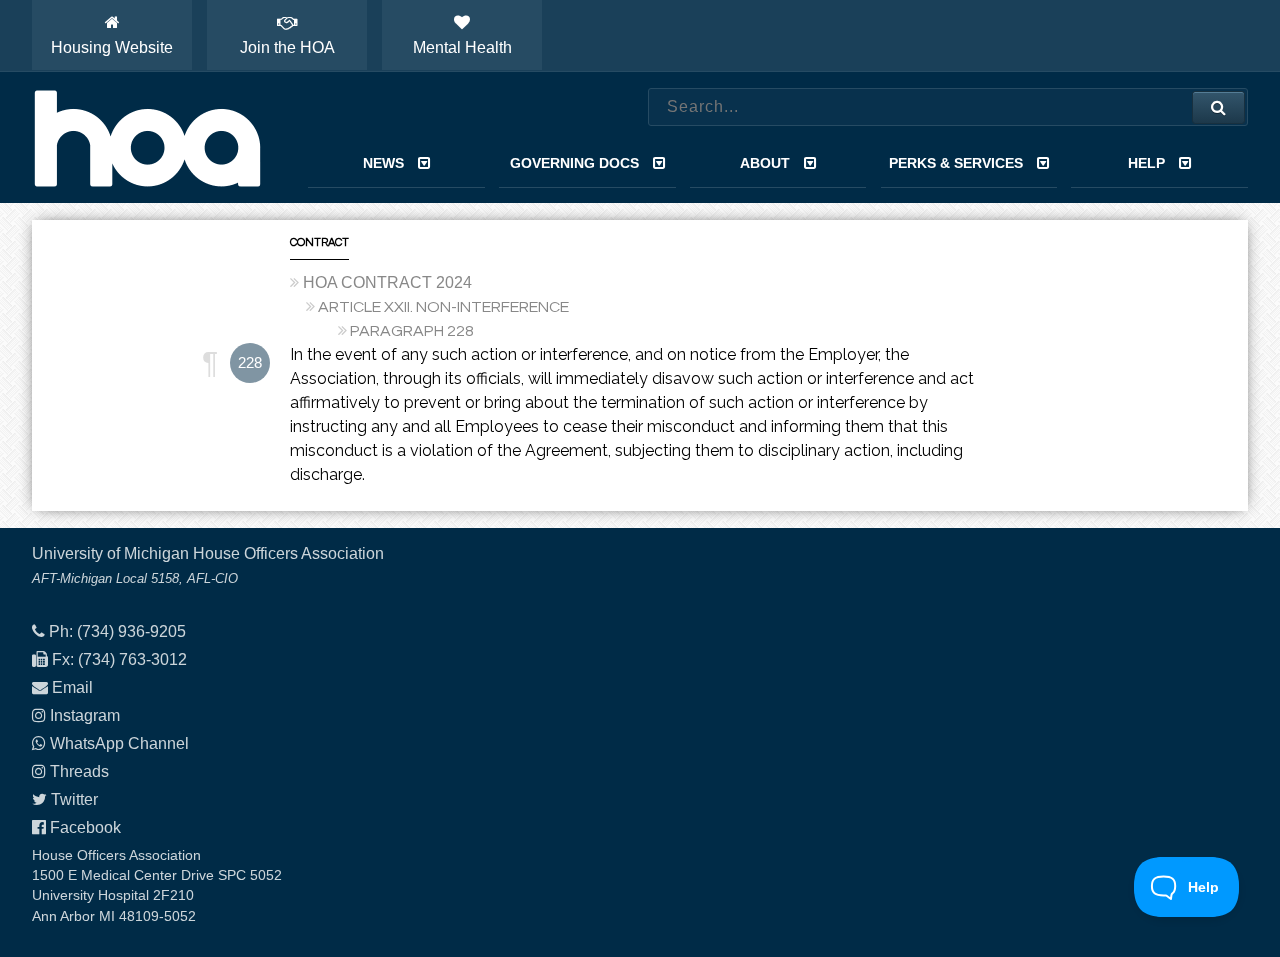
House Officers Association (147, 138)
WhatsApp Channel (119, 743)
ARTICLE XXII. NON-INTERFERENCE (443, 307)
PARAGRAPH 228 (412, 331)
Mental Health (462, 47)
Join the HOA (287, 47)
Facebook (85, 827)
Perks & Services (956, 163)
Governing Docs (574, 163)
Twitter (74, 799)
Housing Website (112, 47)
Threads (79, 771)
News (383, 163)
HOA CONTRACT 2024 (387, 282)
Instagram (85, 715)
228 (250, 362)
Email (72, 687)
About (765, 163)
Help (1146, 163)
